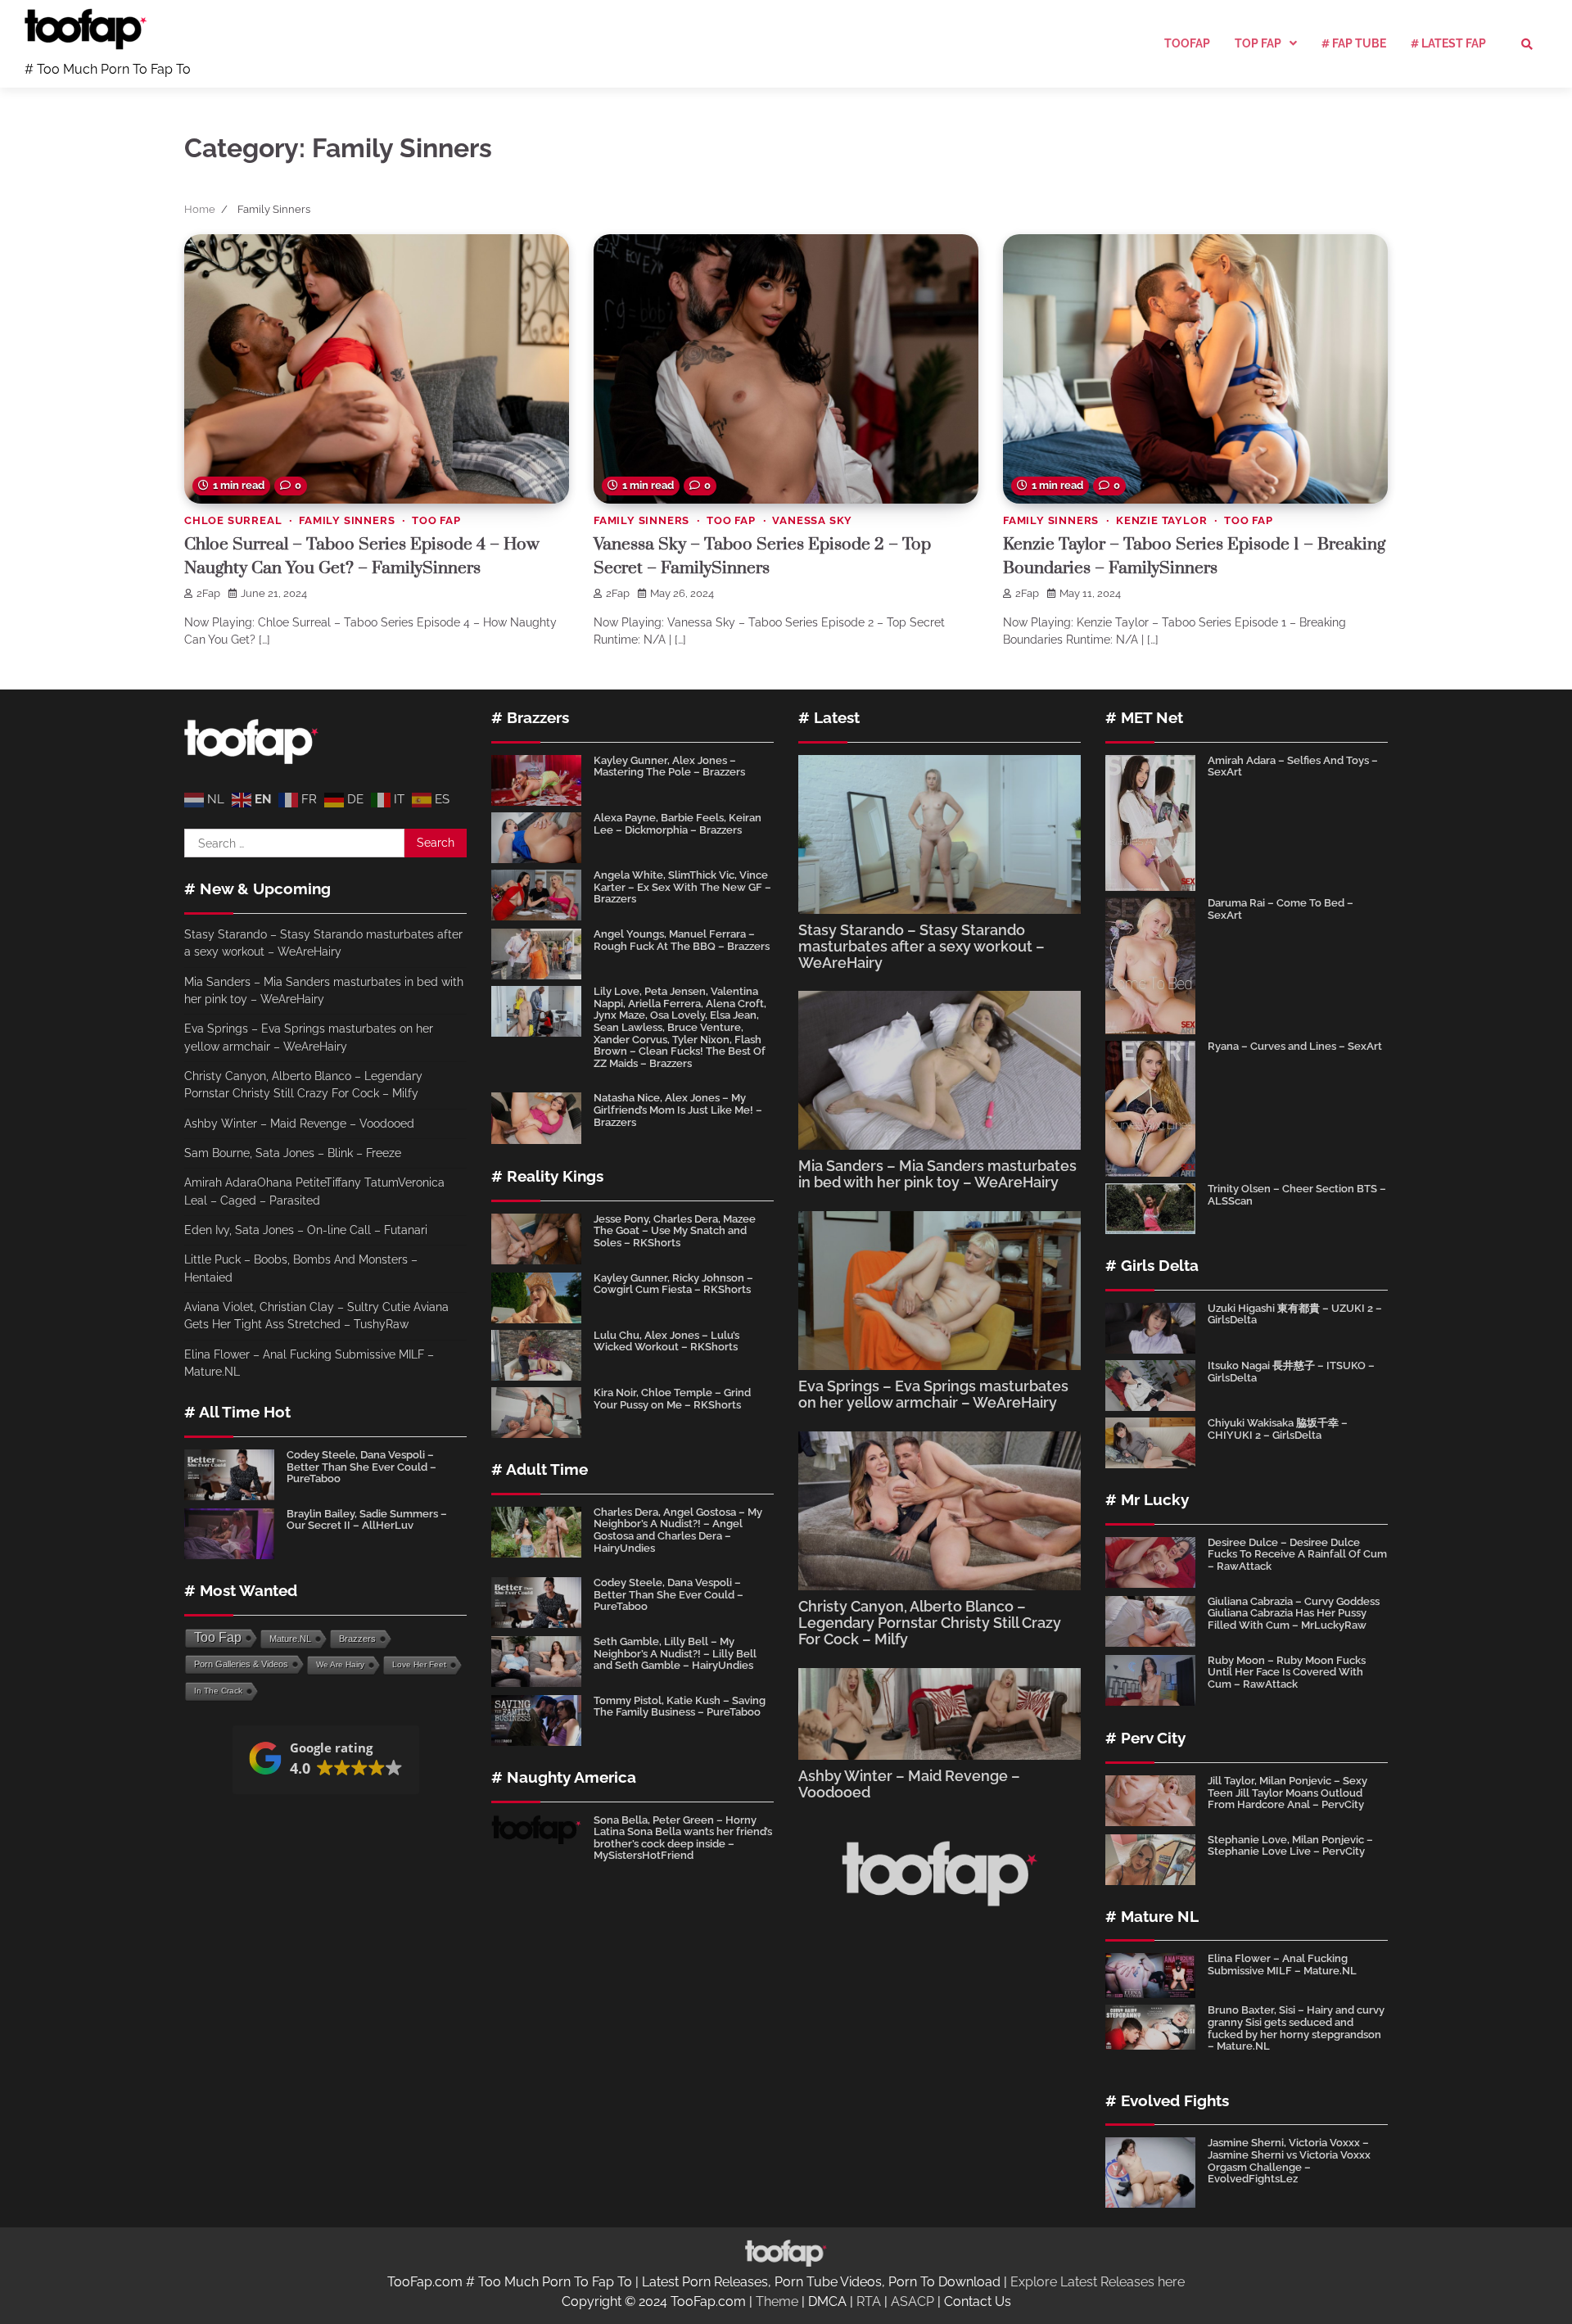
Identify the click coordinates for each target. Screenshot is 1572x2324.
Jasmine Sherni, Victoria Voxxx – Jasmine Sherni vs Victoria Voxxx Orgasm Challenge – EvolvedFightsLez (1289, 2161)
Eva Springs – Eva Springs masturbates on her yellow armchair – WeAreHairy (933, 1394)
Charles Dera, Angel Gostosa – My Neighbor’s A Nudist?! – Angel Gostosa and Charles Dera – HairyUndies (678, 1530)
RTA (869, 2301)
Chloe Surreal (233, 520)
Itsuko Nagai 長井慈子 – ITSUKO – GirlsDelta (1291, 1372)
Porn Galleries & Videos (241, 1664)
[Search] (1527, 44)
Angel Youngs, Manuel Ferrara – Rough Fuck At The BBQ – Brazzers (682, 940)
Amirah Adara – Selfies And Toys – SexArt (1293, 766)
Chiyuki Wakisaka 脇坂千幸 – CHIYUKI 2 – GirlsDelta (1278, 1429)
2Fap (208, 593)
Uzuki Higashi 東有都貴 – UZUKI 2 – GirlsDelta (1295, 1314)
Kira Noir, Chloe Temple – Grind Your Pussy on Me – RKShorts (672, 1399)
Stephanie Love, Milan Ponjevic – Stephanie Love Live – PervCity (1290, 1846)
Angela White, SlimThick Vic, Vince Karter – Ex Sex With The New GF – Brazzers (682, 887)
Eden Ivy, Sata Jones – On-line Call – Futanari (306, 1230)
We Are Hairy (340, 1664)
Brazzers (357, 1639)
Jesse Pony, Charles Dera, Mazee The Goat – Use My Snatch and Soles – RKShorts (675, 1231)
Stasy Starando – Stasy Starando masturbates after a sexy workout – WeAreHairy (922, 946)
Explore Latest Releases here (1098, 2282)
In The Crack (218, 1691)
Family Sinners (347, 520)
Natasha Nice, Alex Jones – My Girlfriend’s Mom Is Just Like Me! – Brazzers (678, 1110)
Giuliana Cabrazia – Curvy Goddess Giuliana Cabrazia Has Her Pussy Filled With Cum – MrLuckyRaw (1294, 1613)
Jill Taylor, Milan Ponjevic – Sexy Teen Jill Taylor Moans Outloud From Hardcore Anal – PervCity (1287, 1793)
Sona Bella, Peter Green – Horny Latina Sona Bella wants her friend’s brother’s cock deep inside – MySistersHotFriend (683, 1838)
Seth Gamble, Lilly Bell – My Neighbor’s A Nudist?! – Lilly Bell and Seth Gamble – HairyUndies (675, 1653)
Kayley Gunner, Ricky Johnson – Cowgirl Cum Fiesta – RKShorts (673, 1284)
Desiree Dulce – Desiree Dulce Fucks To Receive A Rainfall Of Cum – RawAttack (1297, 1554)
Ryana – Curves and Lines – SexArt (1295, 1046)
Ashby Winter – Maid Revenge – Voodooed (299, 1124)
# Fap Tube (1354, 43)
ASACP (912, 2301)
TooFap (1187, 43)
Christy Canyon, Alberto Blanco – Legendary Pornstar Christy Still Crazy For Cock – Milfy (930, 1623)
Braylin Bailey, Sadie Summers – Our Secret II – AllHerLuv (367, 1520)
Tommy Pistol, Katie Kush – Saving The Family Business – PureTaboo (680, 1707)
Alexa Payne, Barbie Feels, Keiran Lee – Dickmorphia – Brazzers (678, 824)
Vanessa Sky (812, 520)
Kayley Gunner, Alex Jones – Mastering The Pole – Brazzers (669, 766)
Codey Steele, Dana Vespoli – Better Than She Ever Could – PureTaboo (361, 1467)
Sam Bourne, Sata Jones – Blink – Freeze (293, 1153)
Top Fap (1258, 43)
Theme (777, 2301)
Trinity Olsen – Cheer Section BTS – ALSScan (1297, 1195)
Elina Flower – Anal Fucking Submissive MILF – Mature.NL (1282, 1965)
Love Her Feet (419, 1664)
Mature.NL (290, 1639)
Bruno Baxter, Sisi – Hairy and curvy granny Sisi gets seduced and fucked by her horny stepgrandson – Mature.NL (1296, 2028)
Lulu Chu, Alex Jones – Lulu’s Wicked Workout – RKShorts (666, 1341)
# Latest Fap (1448, 43)
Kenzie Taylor (1161, 520)
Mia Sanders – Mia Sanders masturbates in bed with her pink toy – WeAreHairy (937, 1174)
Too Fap (436, 520)
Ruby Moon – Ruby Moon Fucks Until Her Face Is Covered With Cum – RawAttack (1287, 1672)
